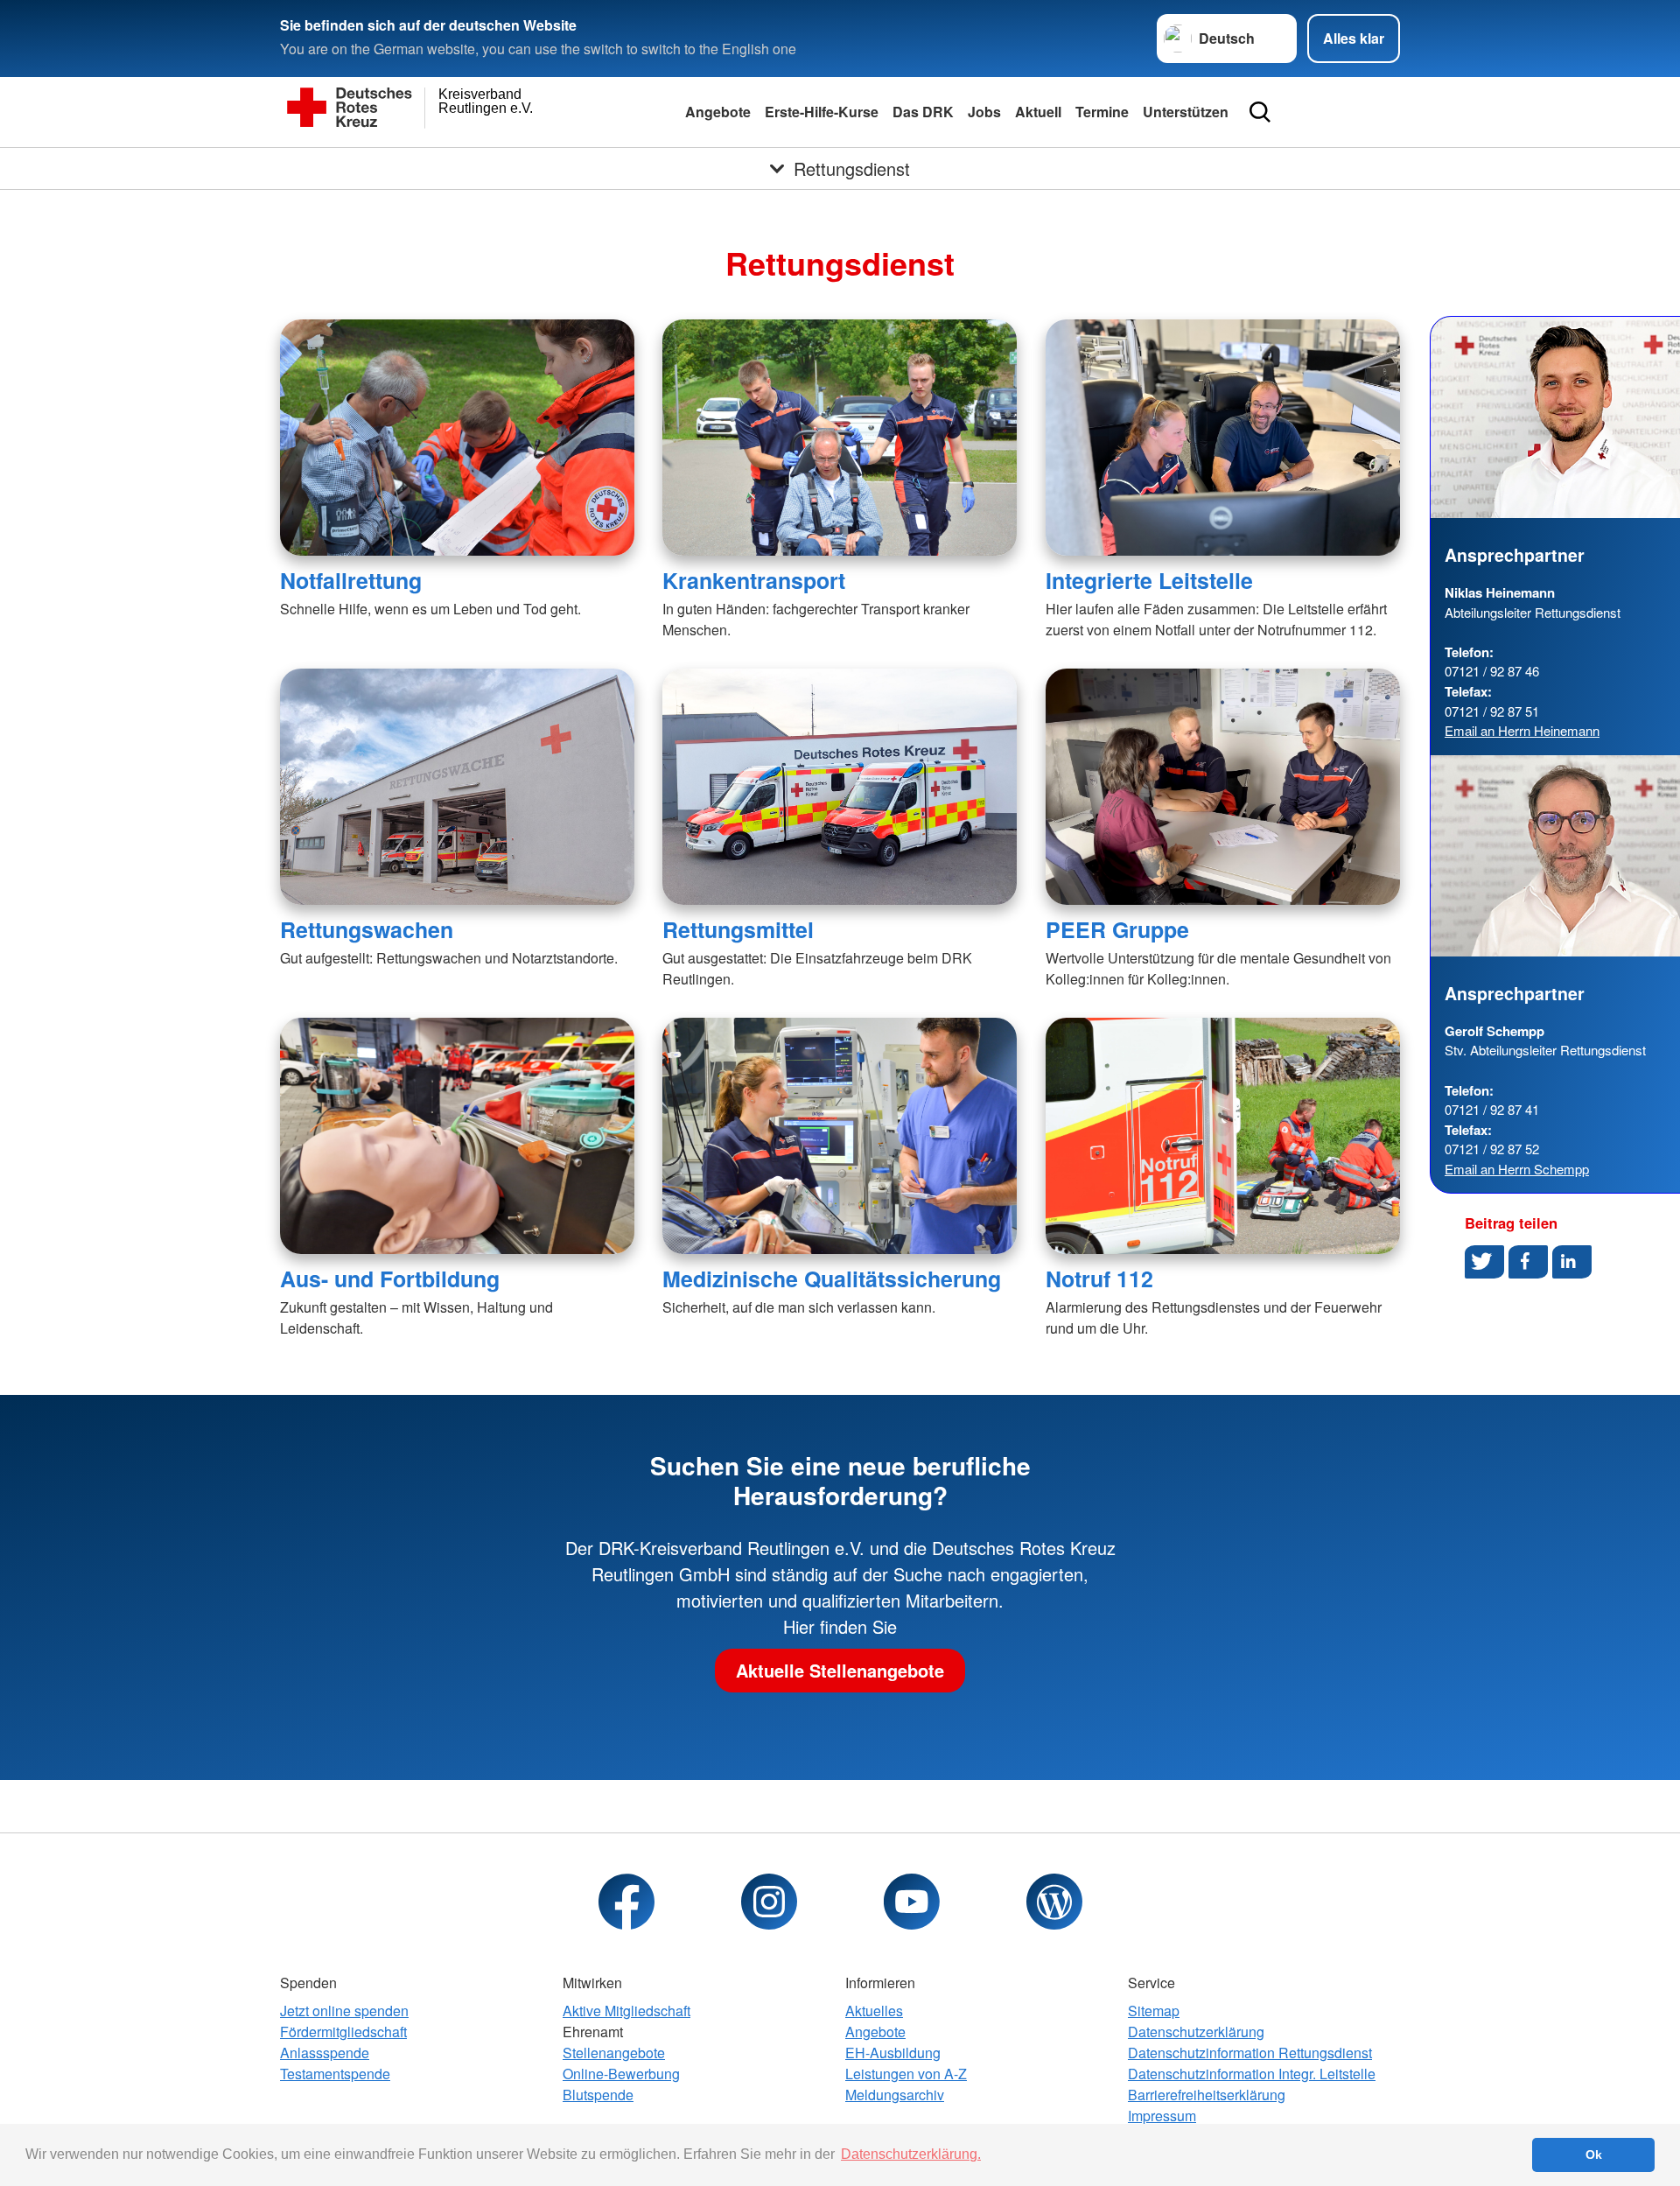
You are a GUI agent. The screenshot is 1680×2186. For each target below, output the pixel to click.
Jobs (984, 112)
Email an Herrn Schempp (1517, 1169)
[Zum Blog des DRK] (1054, 1902)
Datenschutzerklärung (1196, 2032)
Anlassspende (325, 2053)
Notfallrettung (351, 580)
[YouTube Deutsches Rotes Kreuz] (912, 1902)
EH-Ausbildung (893, 2053)
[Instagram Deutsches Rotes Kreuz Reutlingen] (769, 1902)
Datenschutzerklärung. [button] (911, 2154)
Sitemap (1154, 2011)
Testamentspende (335, 2074)
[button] (1484, 1262)
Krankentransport (754, 580)
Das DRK (923, 112)
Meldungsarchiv (895, 2095)
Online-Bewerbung (621, 2074)
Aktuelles (874, 2011)
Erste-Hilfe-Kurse (822, 112)
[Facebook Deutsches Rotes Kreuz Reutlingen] (626, 1902)
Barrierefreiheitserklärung (1207, 2095)
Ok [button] (1594, 2154)
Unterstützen (1186, 112)
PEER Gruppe (1117, 929)
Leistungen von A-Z (906, 2074)
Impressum (1162, 2116)
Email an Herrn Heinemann (1522, 730)
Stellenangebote (614, 2053)
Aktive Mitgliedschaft (626, 2011)
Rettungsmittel (738, 929)
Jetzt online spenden (344, 2011)
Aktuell (1038, 112)
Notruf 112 (1099, 1279)
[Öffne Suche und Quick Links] (1260, 112)
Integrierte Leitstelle (1149, 580)
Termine (1102, 112)
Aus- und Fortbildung (390, 1279)
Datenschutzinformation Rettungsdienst (1250, 2053)
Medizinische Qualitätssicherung (832, 1279)
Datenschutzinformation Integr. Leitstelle (1252, 2074)
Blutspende (598, 2095)
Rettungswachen (367, 929)
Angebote (718, 112)
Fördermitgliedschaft (343, 2032)
